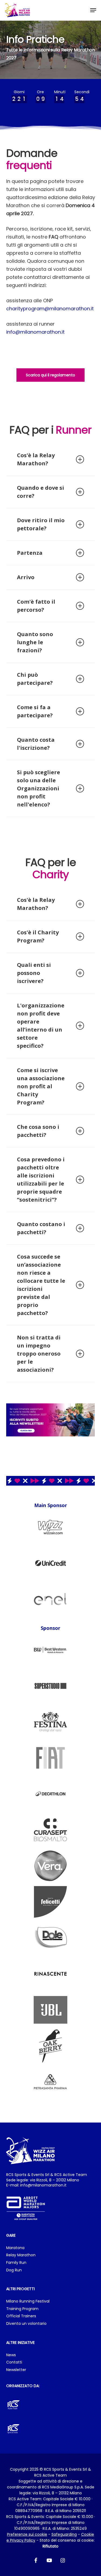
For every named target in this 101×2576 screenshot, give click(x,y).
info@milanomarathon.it (35, 332)
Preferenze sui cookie (27, 2534)
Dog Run (14, 2270)
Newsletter (16, 2370)
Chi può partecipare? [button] (35, 679)
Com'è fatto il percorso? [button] (36, 606)
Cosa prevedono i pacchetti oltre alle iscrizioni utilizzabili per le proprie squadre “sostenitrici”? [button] (41, 1179)
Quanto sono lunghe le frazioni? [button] (35, 642)
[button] (93, 10)
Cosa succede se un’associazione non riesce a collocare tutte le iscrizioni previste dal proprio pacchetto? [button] (41, 1285)
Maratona (15, 2248)
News (11, 2355)
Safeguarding (64, 2534)
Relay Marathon (21, 2255)
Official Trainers (21, 2316)
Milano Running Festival (28, 2301)
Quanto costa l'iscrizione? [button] (36, 744)
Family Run (16, 2263)
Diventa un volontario (26, 2324)
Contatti (14, 2362)
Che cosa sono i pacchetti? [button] (38, 1131)
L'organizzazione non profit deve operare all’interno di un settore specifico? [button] (41, 1026)
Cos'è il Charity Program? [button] (38, 936)
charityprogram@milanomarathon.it (50, 309)
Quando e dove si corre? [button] (41, 492)
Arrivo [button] (26, 577)
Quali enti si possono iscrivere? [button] (34, 973)
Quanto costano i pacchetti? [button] (41, 1228)
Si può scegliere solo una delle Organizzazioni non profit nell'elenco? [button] (39, 788)
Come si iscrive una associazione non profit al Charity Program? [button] (41, 1086)
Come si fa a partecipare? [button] (35, 711)
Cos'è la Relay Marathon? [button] (36, 459)
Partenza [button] (30, 553)
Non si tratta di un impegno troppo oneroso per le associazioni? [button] (39, 1354)
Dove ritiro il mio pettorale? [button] (41, 524)
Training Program (22, 2309)
